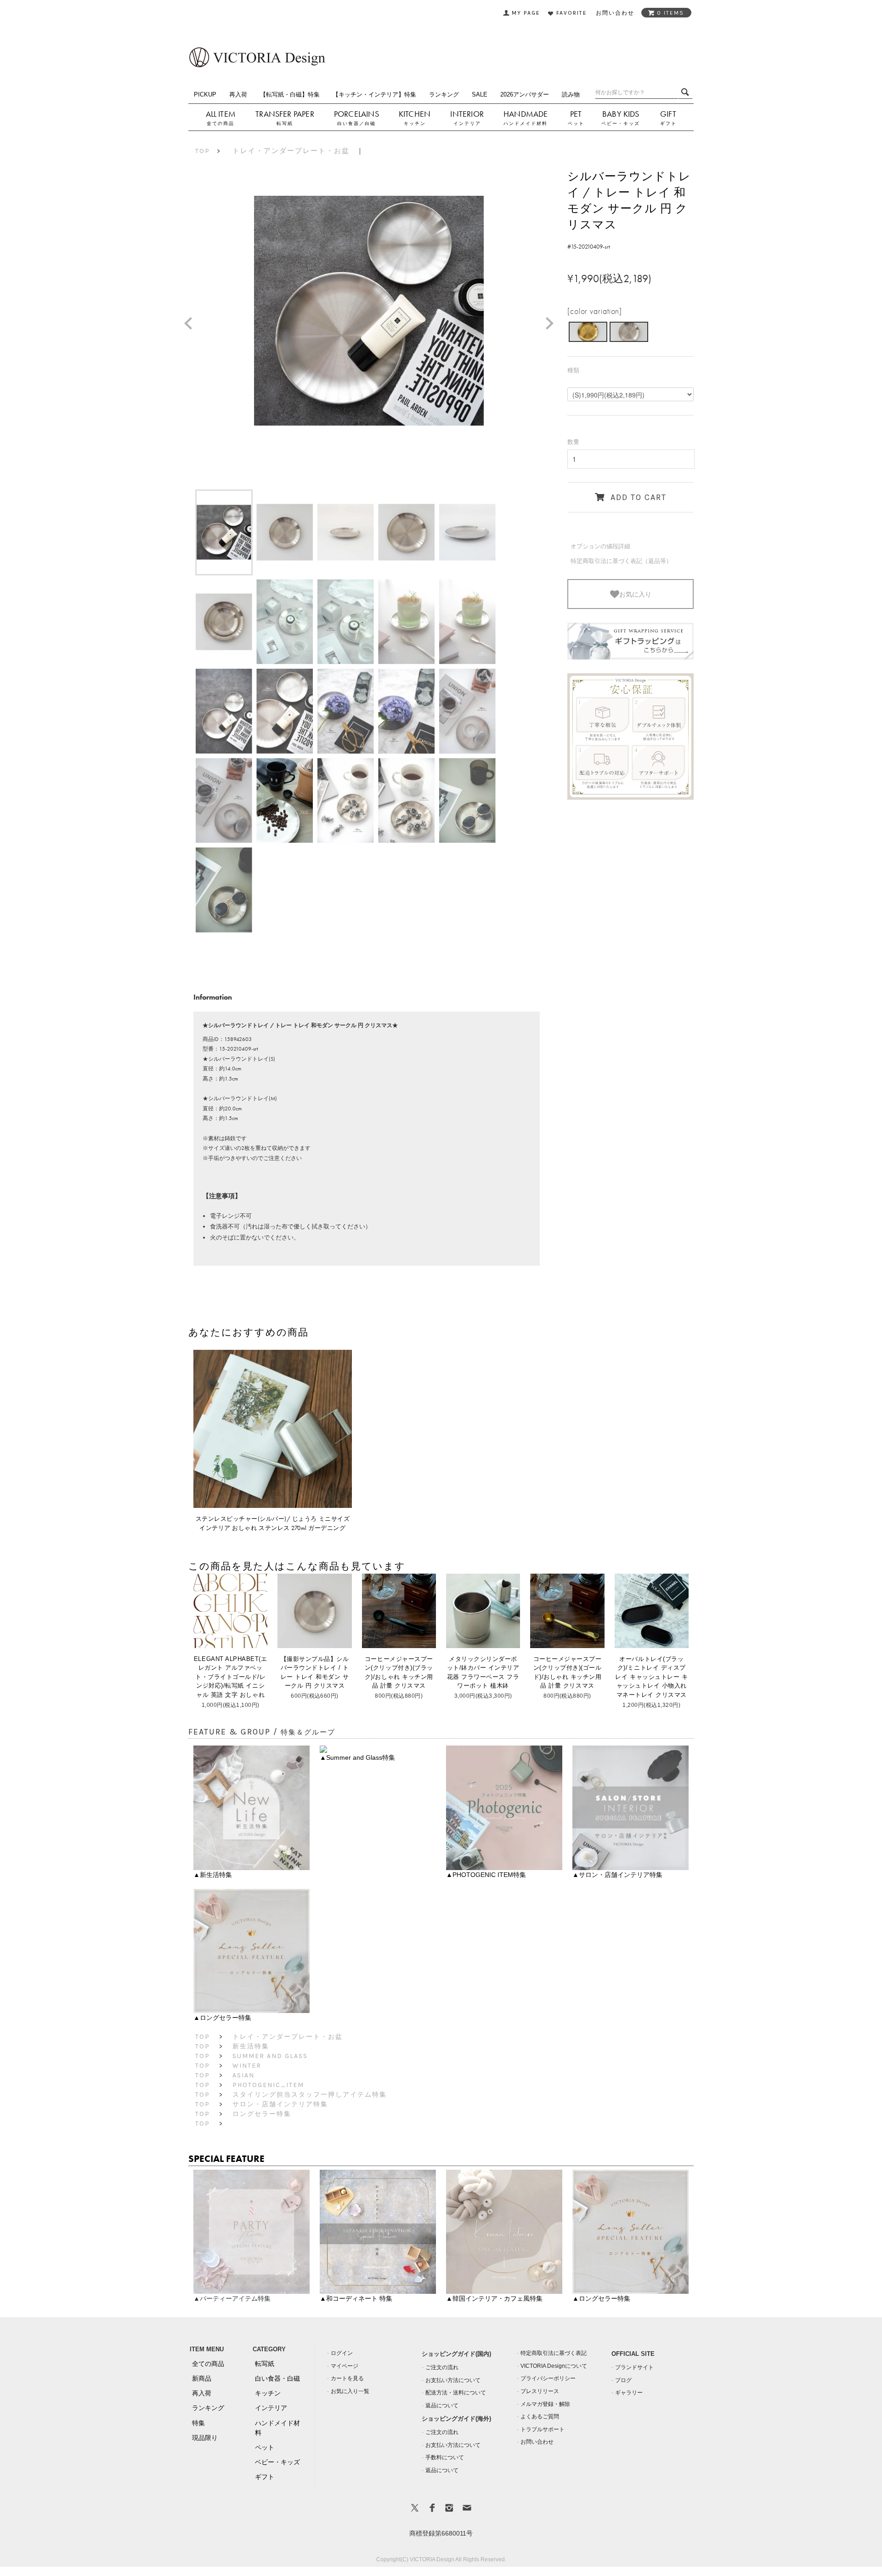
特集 (198, 2423)
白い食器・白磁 (277, 2378)
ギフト (668, 123)
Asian (243, 2075)
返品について (442, 2405)
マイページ (345, 2366)
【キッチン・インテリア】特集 (374, 94)
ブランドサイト (634, 2367)
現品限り (205, 2438)
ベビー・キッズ (621, 123)
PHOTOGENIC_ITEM (268, 2085)
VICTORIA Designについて (554, 2366)
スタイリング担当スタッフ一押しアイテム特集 (310, 2095)
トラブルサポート (543, 2429)
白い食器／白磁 (356, 123)
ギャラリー (629, 2393)
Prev (192, 324)
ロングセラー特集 (262, 2114)
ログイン (342, 2353)
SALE (480, 94)
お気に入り (635, 594)
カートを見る (347, 2378)
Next (553, 324)
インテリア (467, 123)
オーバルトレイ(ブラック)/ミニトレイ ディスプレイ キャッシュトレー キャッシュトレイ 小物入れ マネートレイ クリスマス (651, 1677)
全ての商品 (220, 123)
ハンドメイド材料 (526, 123)
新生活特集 (251, 2046)
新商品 (202, 2378)
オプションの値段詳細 (600, 546)
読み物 (571, 94)
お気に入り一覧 (350, 2391)
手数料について (445, 2457)
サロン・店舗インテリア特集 (280, 2104)
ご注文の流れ (442, 2367)
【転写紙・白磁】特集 (290, 94)
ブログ (623, 2380)
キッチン (415, 123)
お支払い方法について (453, 2380)
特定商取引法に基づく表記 (554, 2353)
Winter (247, 2066)
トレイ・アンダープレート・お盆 (291, 151)
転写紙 (285, 123)
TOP (203, 151)
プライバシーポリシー (548, 2378)
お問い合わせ (537, 2442)
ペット (576, 123)
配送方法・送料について (456, 2393)
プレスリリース (540, 2391)
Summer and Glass (270, 2056)
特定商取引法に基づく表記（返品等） (621, 561)
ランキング (444, 94)
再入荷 (238, 94)
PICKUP (205, 94)
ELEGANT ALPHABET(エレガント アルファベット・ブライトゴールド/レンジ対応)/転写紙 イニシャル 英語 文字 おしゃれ (230, 1677)
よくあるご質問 (540, 2417)
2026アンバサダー (525, 94)
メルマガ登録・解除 (545, 2404)
